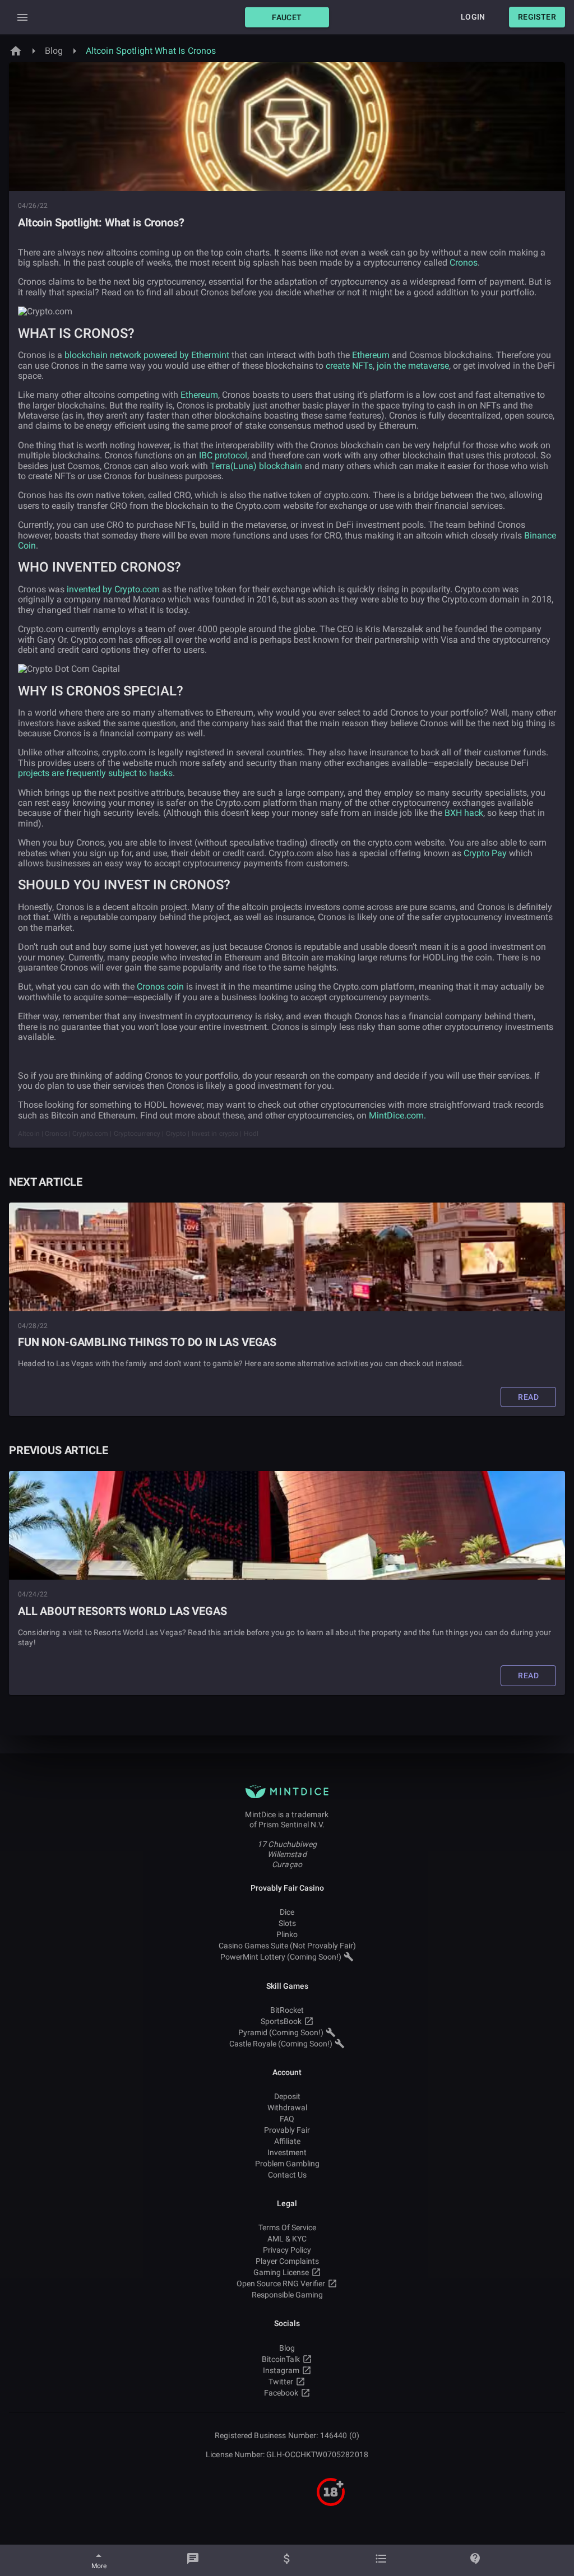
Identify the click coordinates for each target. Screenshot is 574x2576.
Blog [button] (287, 2348)
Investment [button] (287, 2152)
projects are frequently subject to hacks (95, 773)
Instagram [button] (281, 2370)
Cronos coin (160, 987)
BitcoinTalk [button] (281, 2359)
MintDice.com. (397, 1115)
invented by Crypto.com (113, 589)
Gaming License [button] (281, 2272)
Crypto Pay (485, 853)
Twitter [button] (281, 2382)
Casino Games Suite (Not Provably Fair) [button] (287, 1946)
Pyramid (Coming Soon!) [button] (281, 2032)
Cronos (464, 263)
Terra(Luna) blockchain (256, 466)
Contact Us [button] (287, 2175)
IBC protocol (223, 455)
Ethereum (371, 355)
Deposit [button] (287, 2096)
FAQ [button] (287, 2119)
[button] (287, 17)
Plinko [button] (287, 1934)
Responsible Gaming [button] (287, 2295)
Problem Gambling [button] (287, 2164)
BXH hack (464, 813)
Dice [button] (287, 1912)
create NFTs (349, 366)
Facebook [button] (281, 2393)
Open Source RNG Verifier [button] (281, 2283)
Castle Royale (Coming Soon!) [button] (281, 2044)
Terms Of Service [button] (287, 2227)
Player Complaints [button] (287, 2261)
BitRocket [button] (287, 2010)
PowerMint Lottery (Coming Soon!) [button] (281, 1957)
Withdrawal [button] (287, 2108)
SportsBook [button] (281, 2021)
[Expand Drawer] (22, 17)
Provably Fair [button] (287, 2130)
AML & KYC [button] (287, 2239)
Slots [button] (287, 1923)
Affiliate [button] (287, 2141)
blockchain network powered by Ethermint (147, 355)
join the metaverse (413, 366)
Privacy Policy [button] (287, 2250)
